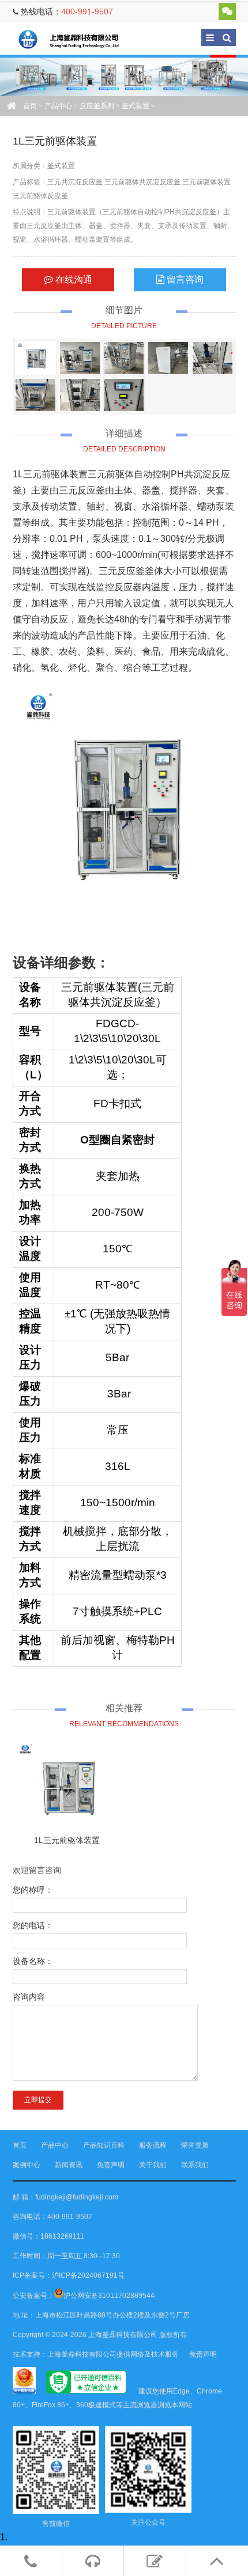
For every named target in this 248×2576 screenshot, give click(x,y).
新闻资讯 (69, 2165)
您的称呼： (33, 1890)
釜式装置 (136, 106)
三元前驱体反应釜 (40, 196)
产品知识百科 (104, 2145)
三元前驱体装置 (206, 182)
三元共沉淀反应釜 (75, 182)
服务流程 (153, 2145)
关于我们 (153, 2165)
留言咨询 (184, 280)
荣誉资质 (195, 2145)
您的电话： (33, 1925)
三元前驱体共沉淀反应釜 (142, 182)
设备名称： (33, 1961)
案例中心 (27, 2165)
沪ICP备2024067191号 (88, 2275)
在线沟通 (73, 280)
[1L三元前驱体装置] (35, 358)
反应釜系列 (97, 106)
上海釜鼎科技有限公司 (76, 39)
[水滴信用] (86, 2391)
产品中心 (58, 106)
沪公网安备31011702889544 (109, 2296)
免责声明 (111, 2165)
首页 (30, 106)
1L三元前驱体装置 (67, 1840)
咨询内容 (29, 1997)
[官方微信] (227, 12)
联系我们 (195, 2165)
